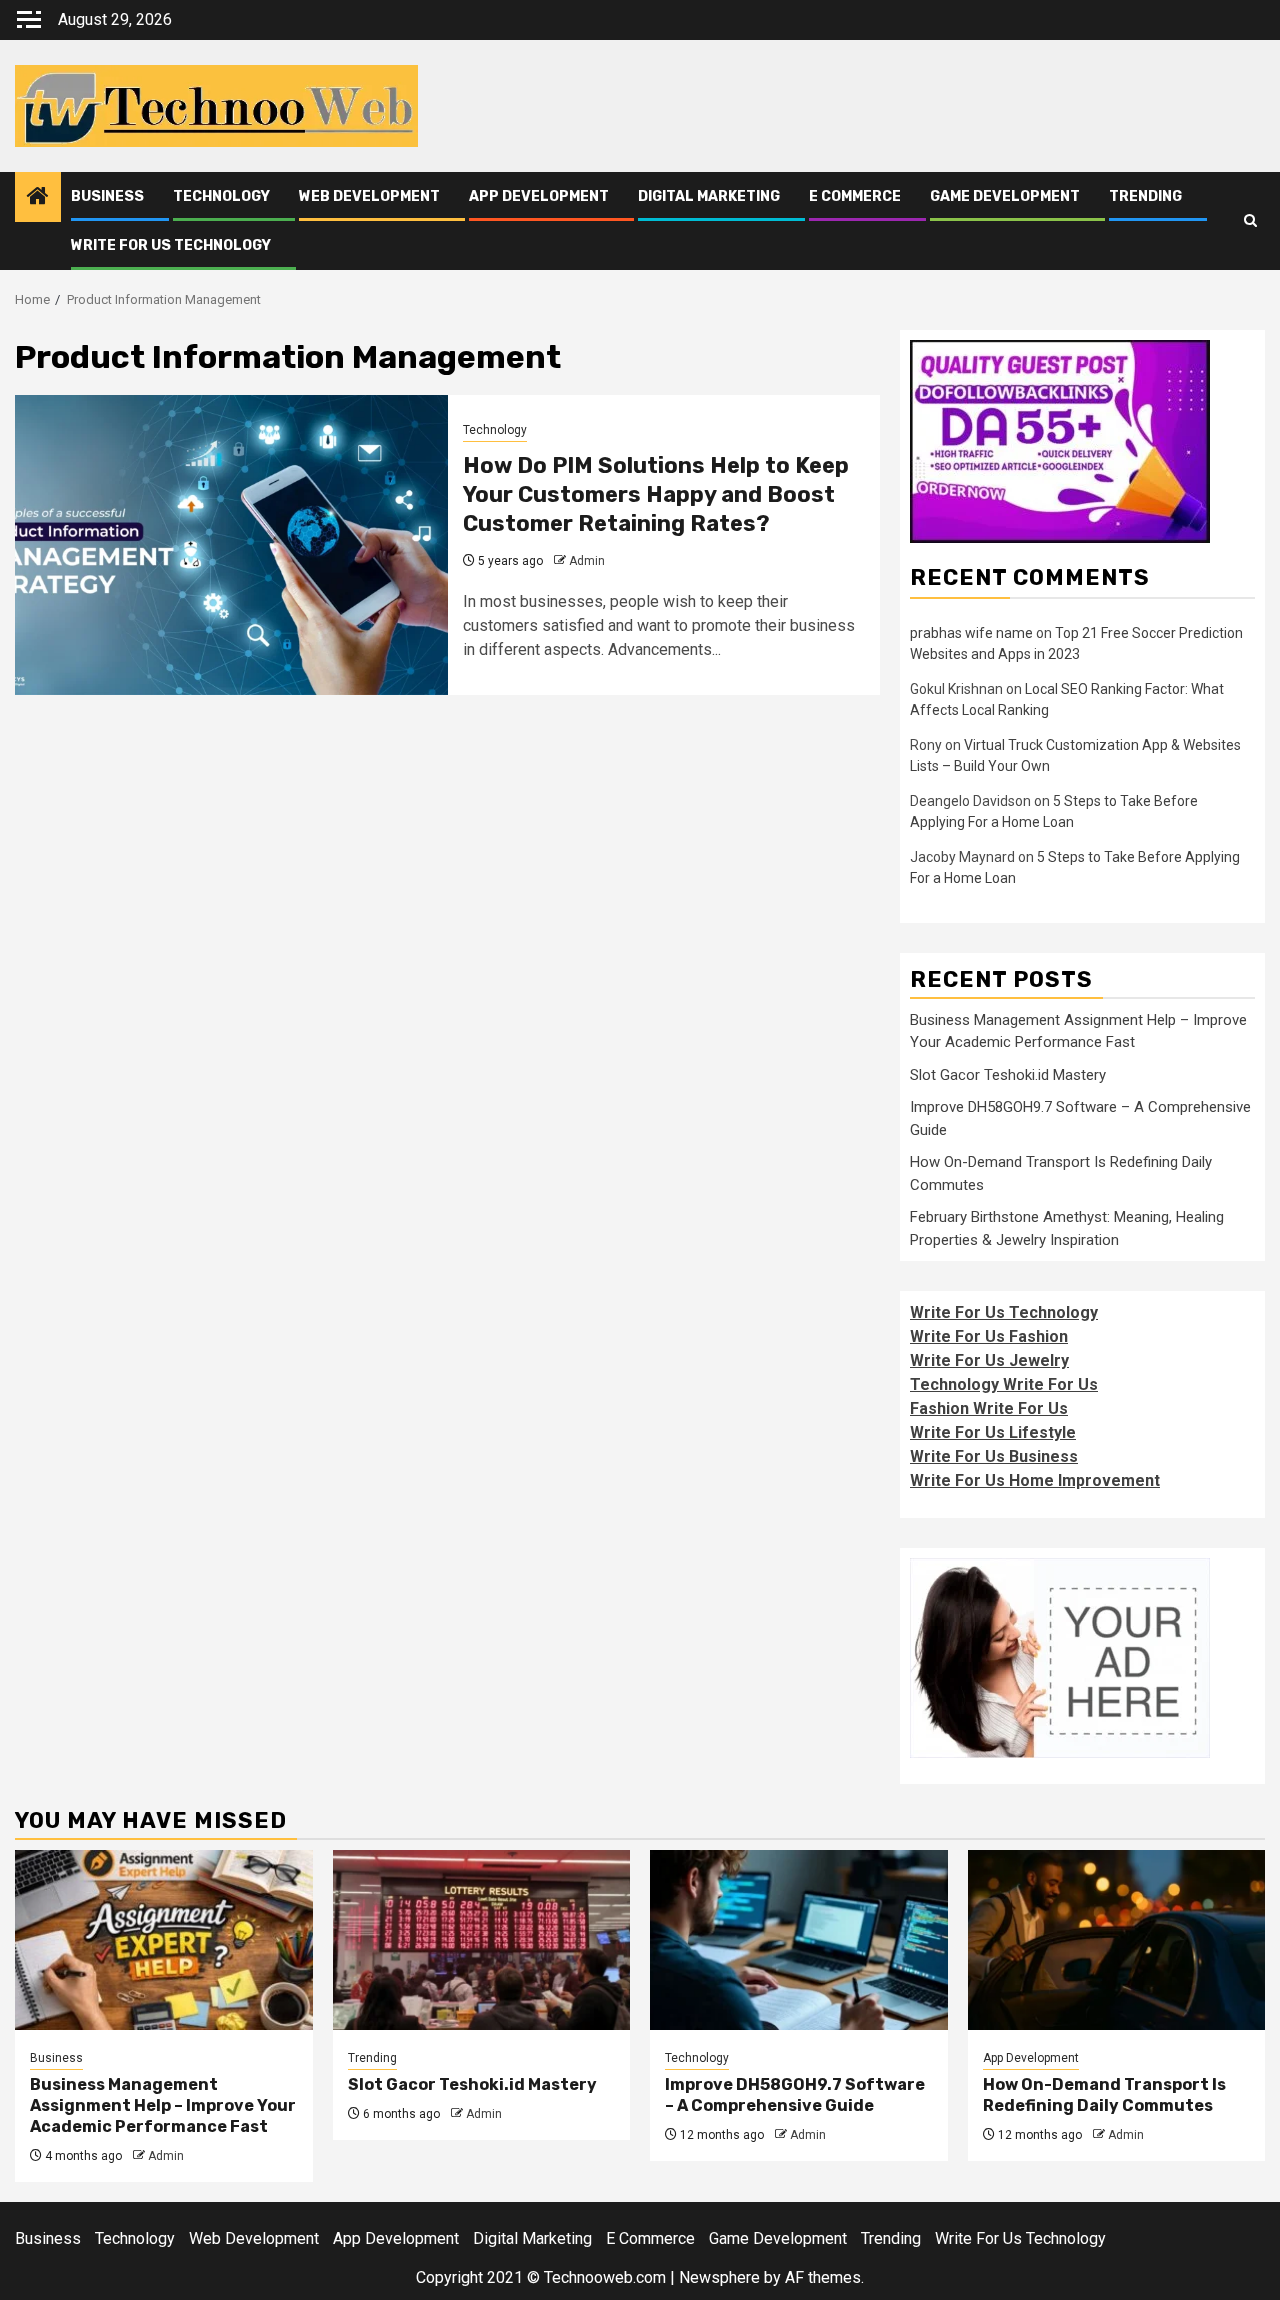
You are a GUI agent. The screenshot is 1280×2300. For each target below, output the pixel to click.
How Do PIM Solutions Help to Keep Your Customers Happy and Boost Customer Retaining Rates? (656, 494)
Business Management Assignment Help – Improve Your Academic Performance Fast (163, 2105)
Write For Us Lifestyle (993, 1432)
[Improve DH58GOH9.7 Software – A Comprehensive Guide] (799, 1940)
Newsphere (719, 2277)
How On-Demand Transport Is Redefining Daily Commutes (1104, 2095)
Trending (1145, 196)
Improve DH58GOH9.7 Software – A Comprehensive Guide (795, 2095)
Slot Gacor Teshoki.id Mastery (1008, 1075)
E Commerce (855, 196)
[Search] (1250, 221)
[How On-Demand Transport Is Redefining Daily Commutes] (1117, 1940)
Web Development (369, 196)
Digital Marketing (709, 196)
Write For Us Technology (171, 245)
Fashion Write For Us (989, 1408)
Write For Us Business (994, 1456)
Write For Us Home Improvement (1035, 1480)
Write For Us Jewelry (989, 1360)
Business (107, 196)
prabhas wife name (971, 633)
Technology (221, 196)
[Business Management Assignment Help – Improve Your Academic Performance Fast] (164, 1940)
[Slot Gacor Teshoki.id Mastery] (482, 1940)
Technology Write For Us (1004, 1384)
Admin (587, 561)
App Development (539, 196)
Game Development (1005, 196)
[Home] (38, 198)
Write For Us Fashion (989, 1336)
